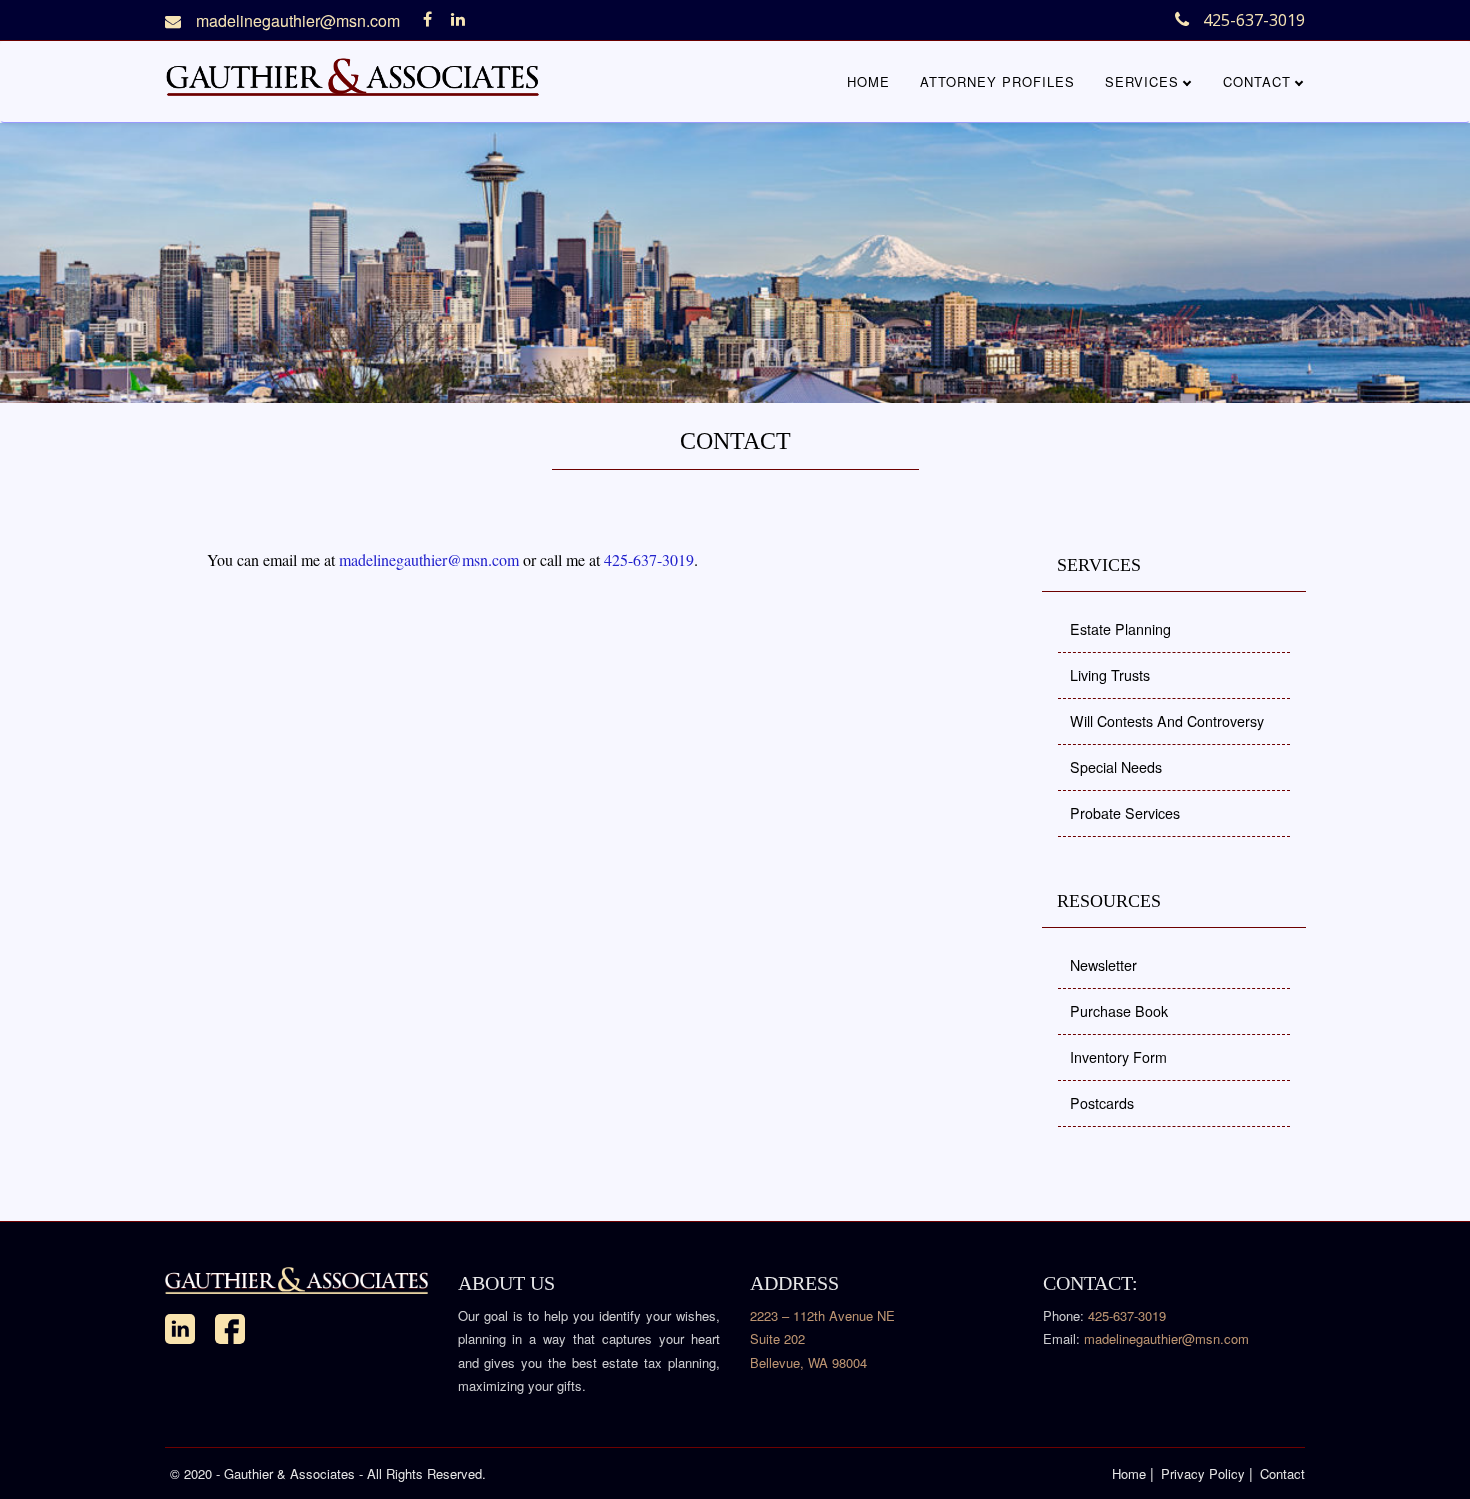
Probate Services (1125, 813)
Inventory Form (1118, 1057)
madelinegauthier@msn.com (298, 21)
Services (1142, 81)
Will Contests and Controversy (1167, 721)
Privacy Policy (1203, 1473)
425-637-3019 (649, 559)
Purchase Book (1119, 1011)
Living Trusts (1110, 675)
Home (868, 81)
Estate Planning (1120, 629)
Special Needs (1116, 767)
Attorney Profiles (997, 81)
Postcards (1102, 1103)
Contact (1257, 81)
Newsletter (1103, 965)
